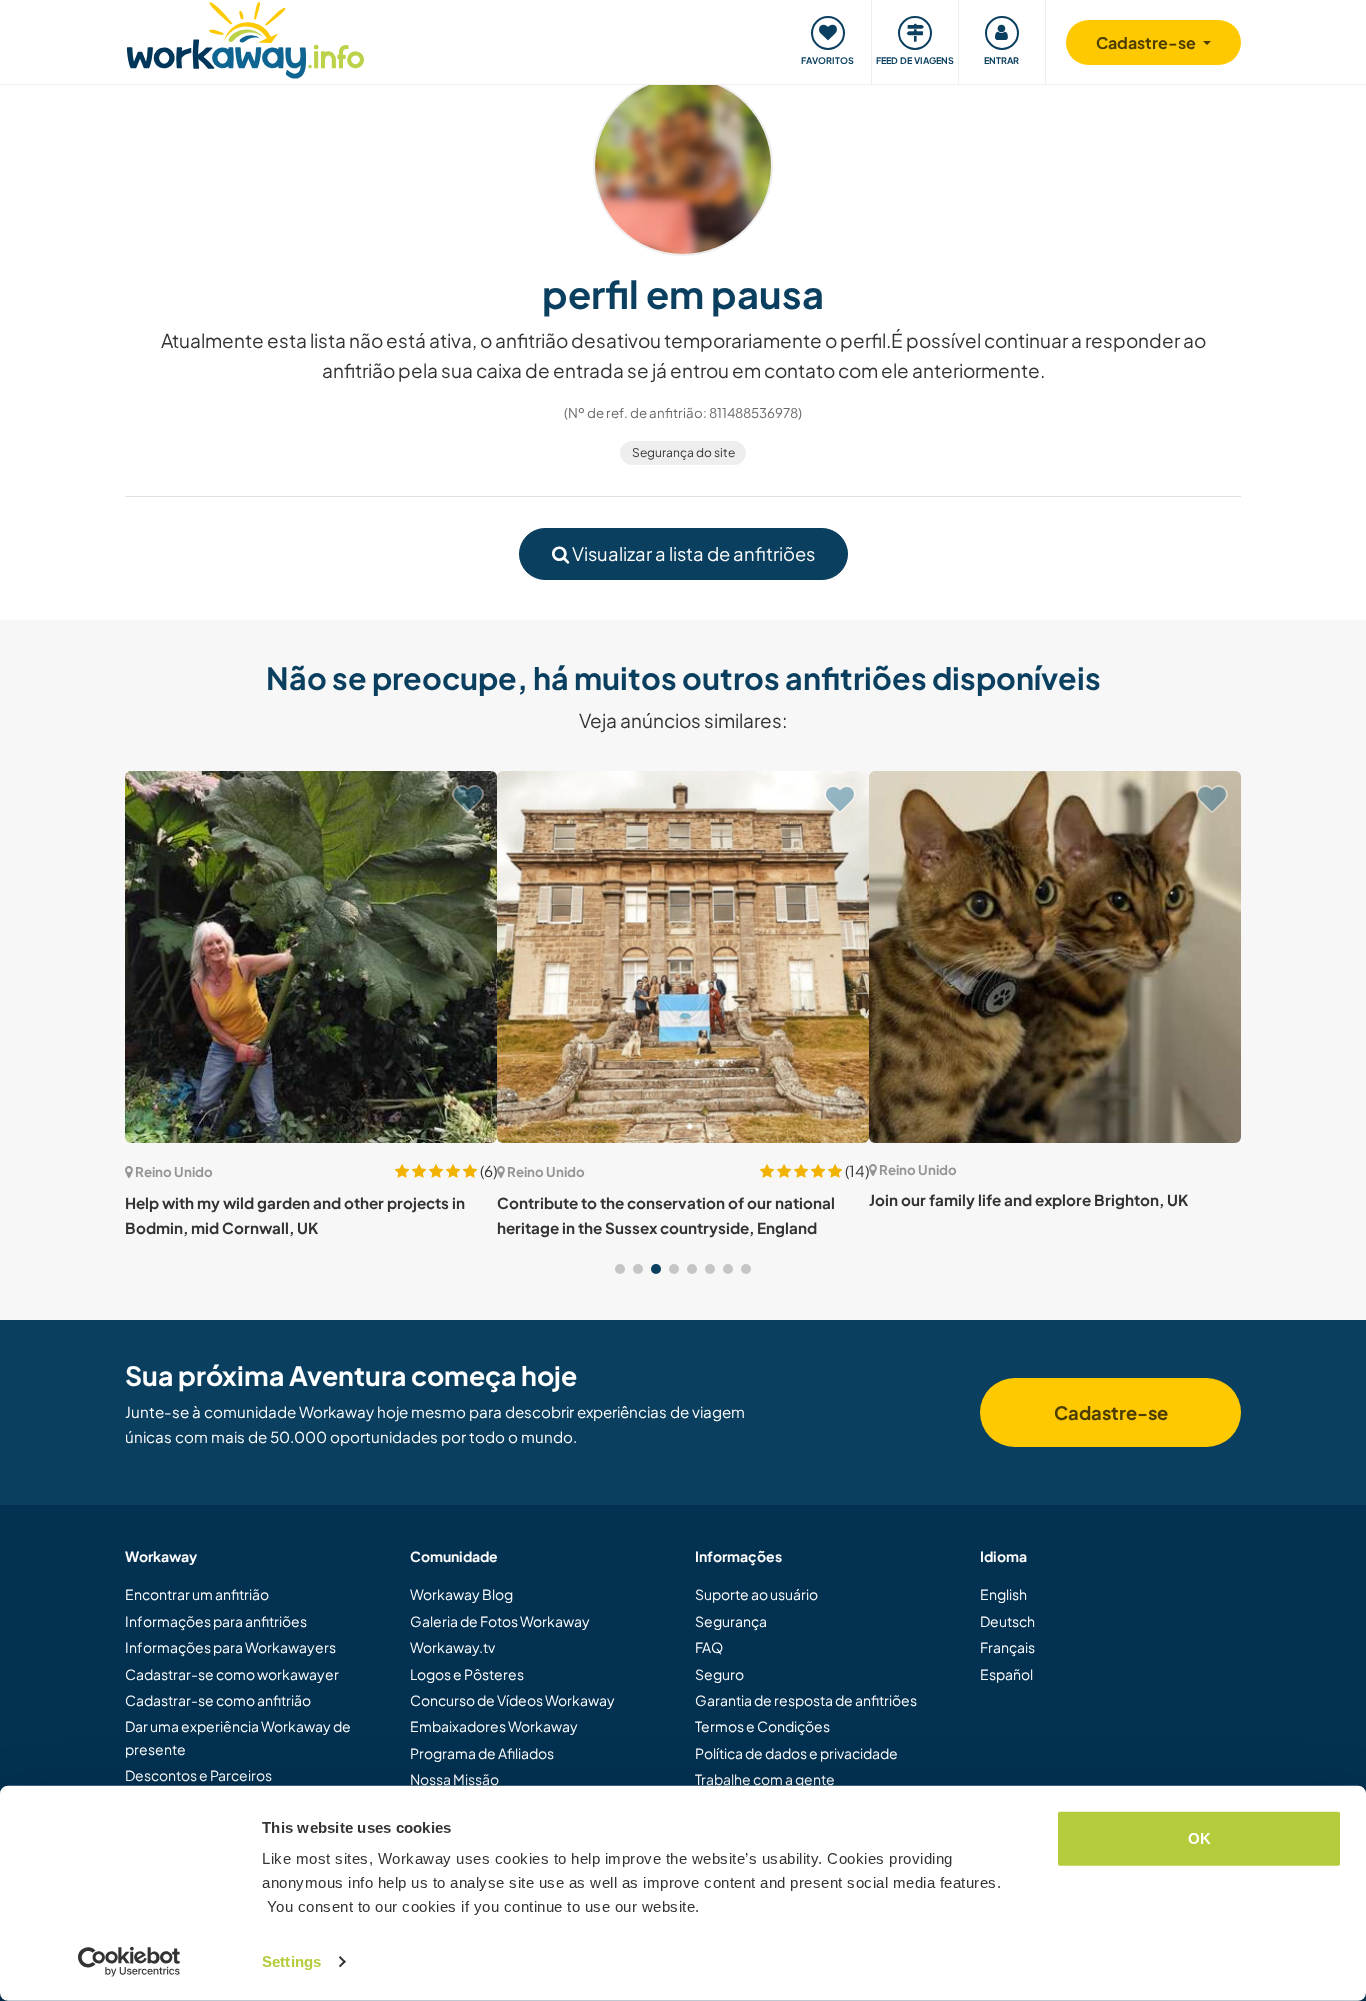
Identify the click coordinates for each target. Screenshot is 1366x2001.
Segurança (731, 1621)
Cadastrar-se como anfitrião (218, 1700)
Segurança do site (683, 452)
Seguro (719, 1674)
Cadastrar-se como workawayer (232, 1674)
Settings (291, 1961)
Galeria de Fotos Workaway (500, 1621)
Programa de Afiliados (482, 1753)
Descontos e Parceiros (198, 1775)
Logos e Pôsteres (467, 1674)
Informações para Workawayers (230, 1647)
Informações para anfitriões (216, 1621)
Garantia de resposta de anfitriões (806, 1700)
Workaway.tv (452, 1647)
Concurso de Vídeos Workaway (512, 1700)
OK (1199, 1838)
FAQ (709, 1647)
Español (1006, 1674)
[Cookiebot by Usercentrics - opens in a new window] (129, 1962)
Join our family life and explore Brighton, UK (1028, 1199)
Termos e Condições (762, 1726)
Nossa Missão (454, 1779)
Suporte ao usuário (756, 1594)
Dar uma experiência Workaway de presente (238, 1737)
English (1003, 1594)
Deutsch (1007, 1621)
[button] (620, 1269)
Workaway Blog (461, 1594)
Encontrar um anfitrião (197, 1594)
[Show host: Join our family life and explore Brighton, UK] (1055, 957)
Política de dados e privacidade (796, 1753)
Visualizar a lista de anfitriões (692, 553)
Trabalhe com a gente (765, 1779)
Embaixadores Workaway (494, 1726)
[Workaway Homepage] (245, 37)
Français (1007, 1647)
